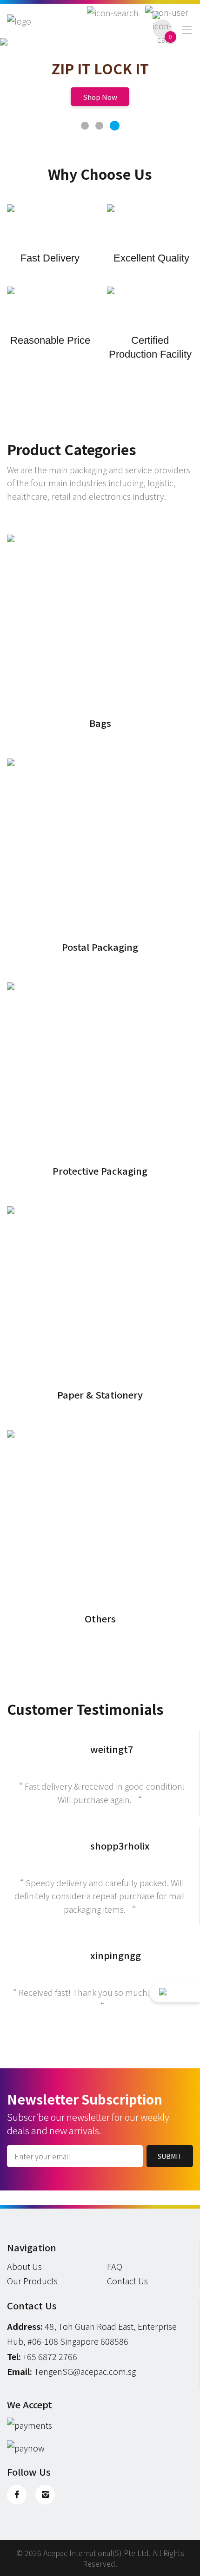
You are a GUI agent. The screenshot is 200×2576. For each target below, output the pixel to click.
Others (100, 1618)
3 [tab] (114, 125)
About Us (24, 2266)
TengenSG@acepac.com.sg (85, 2371)
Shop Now (100, 97)
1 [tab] (86, 126)
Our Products (32, 2281)
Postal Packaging (100, 947)
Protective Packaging (100, 1171)
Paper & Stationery (100, 1395)
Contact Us (127, 2281)
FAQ (115, 2266)
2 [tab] (100, 126)
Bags (100, 723)
